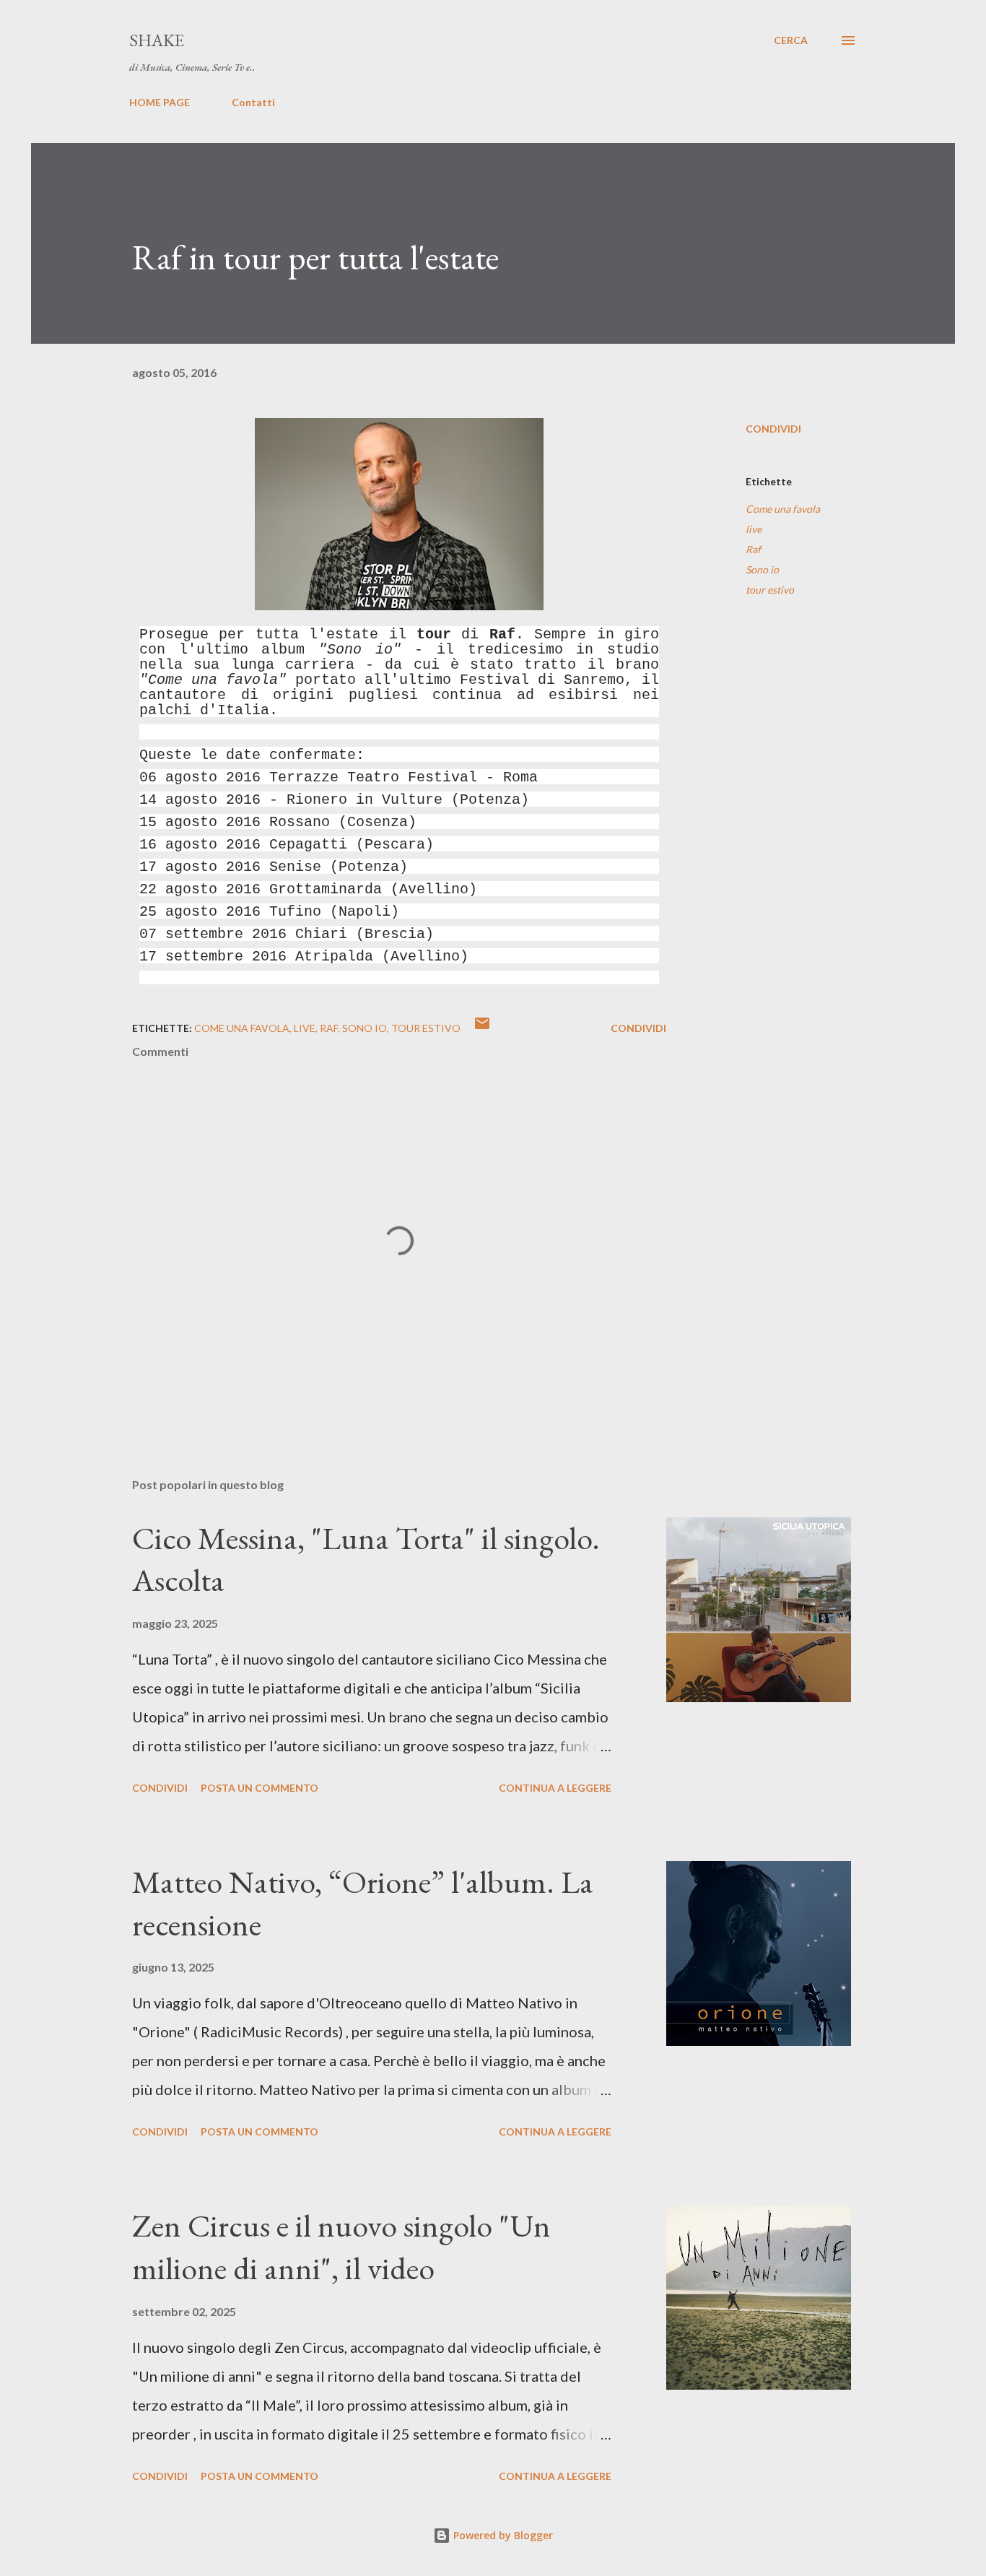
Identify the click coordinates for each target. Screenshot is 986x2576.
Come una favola (783, 509)
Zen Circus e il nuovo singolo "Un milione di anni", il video (341, 2247)
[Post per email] (482, 1028)
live (754, 529)
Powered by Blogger (502, 2535)
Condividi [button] (773, 429)
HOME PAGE (160, 102)
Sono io (762, 569)
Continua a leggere (555, 1788)
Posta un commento (259, 1788)
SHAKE (157, 40)
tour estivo (770, 590)
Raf (753, 549)
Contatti (253, 102)
